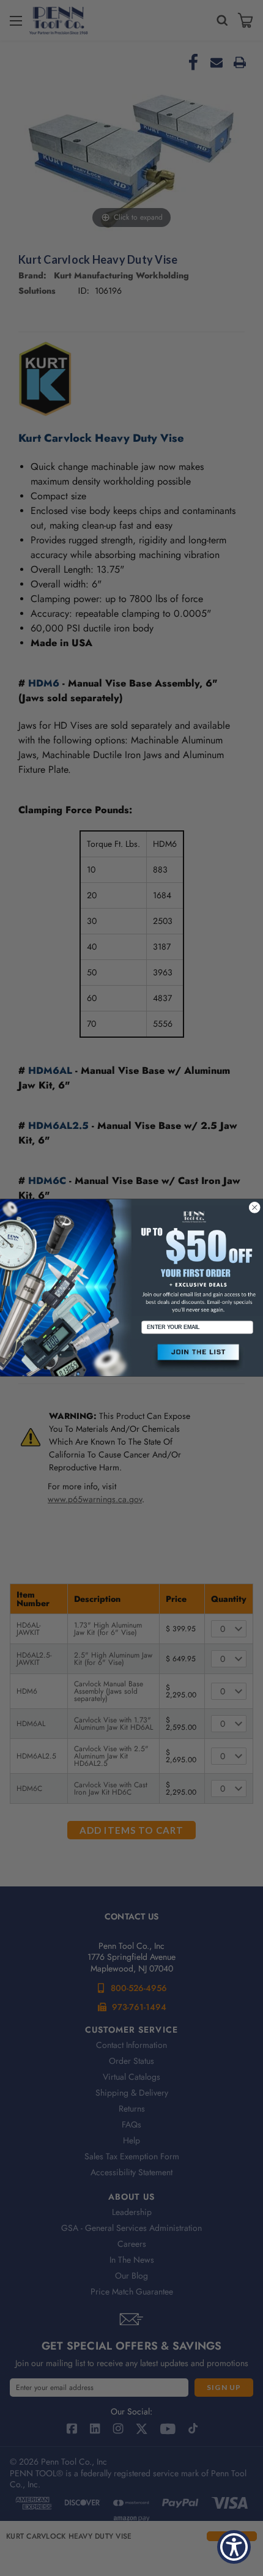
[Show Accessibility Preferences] (234, 2547)
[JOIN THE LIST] (197, 1357)
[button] (197, 1357)
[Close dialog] (255, 1208)
